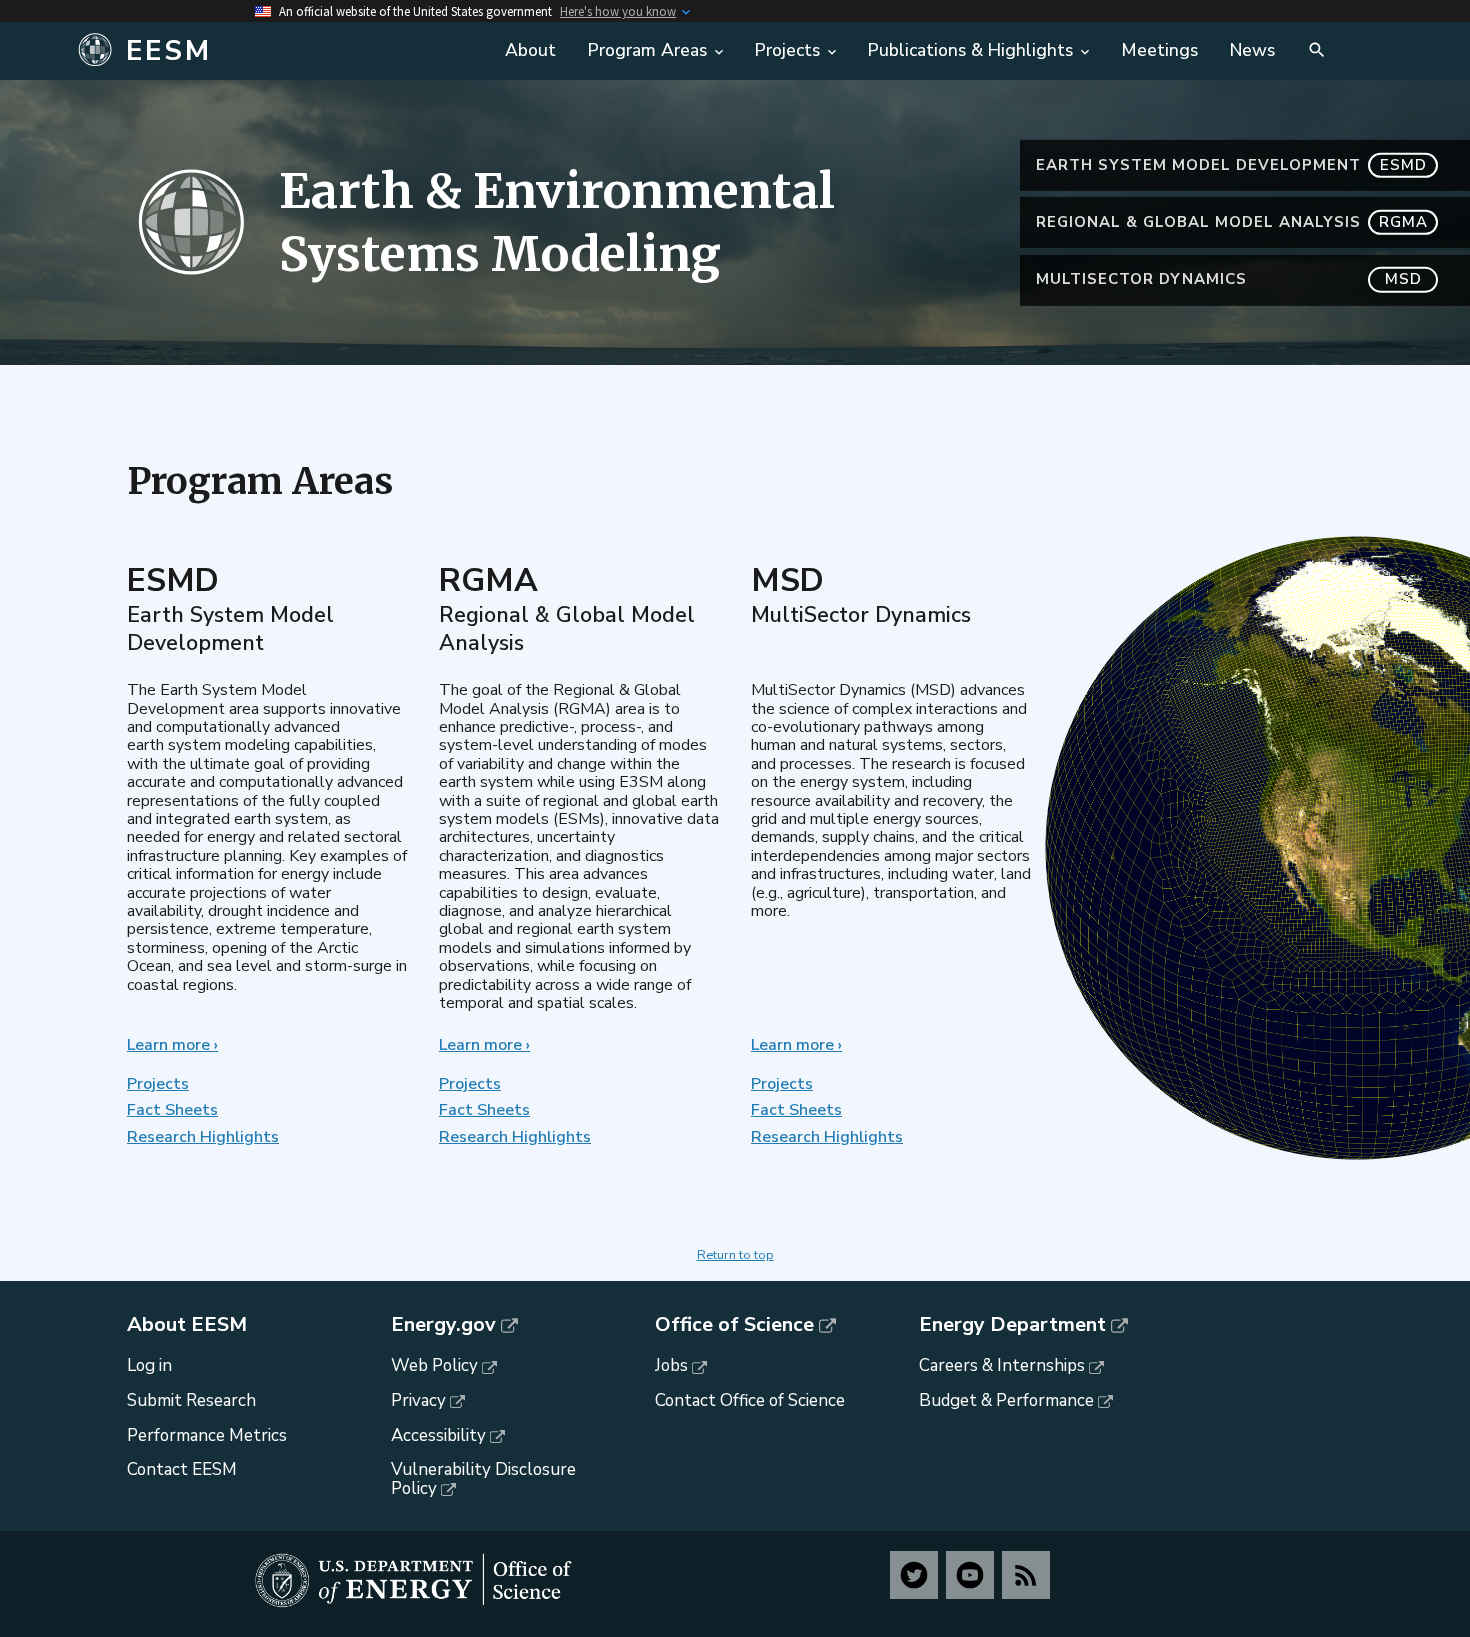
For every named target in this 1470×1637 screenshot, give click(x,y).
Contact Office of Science (750, 1400)
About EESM (187, 1325)
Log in (149, 1365)
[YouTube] (970, 1575)
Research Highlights (203, 1137)
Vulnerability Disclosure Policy (483, 1479)
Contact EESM (182, 1469)
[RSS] (1026, 1575)
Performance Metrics (207, 1435)
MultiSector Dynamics (1229, 279)
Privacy (418, 1400)
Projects (158, 1084)
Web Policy (434, 1365)
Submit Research (191, 1400)
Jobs (671, 1365)
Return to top (735, 1255)
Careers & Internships (1002, 1365)
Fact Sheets (172, 1110)
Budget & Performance (1006, 1400)
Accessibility (438, 1435)
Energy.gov (443, 1325)
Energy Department (1012, 1325)
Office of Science (734, 1325)
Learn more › (172, 1045)
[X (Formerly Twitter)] (914, 1575)
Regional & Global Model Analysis (1232, 222)
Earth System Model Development (1231, 165)
